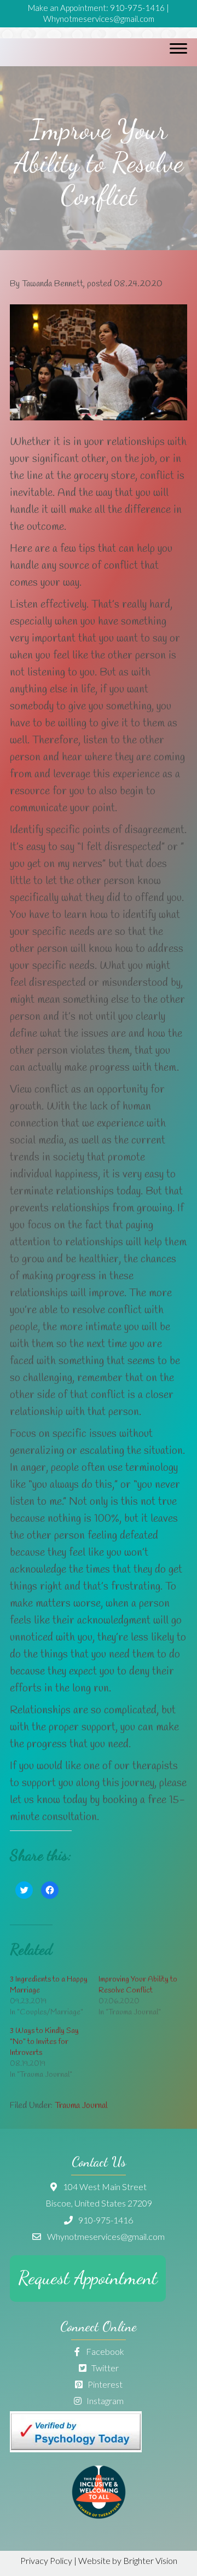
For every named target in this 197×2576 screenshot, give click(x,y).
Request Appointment (88, 2278)
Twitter (104, 2368)
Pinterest (104, 2384)
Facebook (104, 2351)
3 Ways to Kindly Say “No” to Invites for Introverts (44, 2042)
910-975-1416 (137, 8)
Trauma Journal (81, 2106)
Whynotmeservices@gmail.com (99, 19)
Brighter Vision (150, 2560)
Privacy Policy (46, 2560)
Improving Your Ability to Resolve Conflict (138, 1985)
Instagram (104, 2401)
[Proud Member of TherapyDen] (99, 2516)
